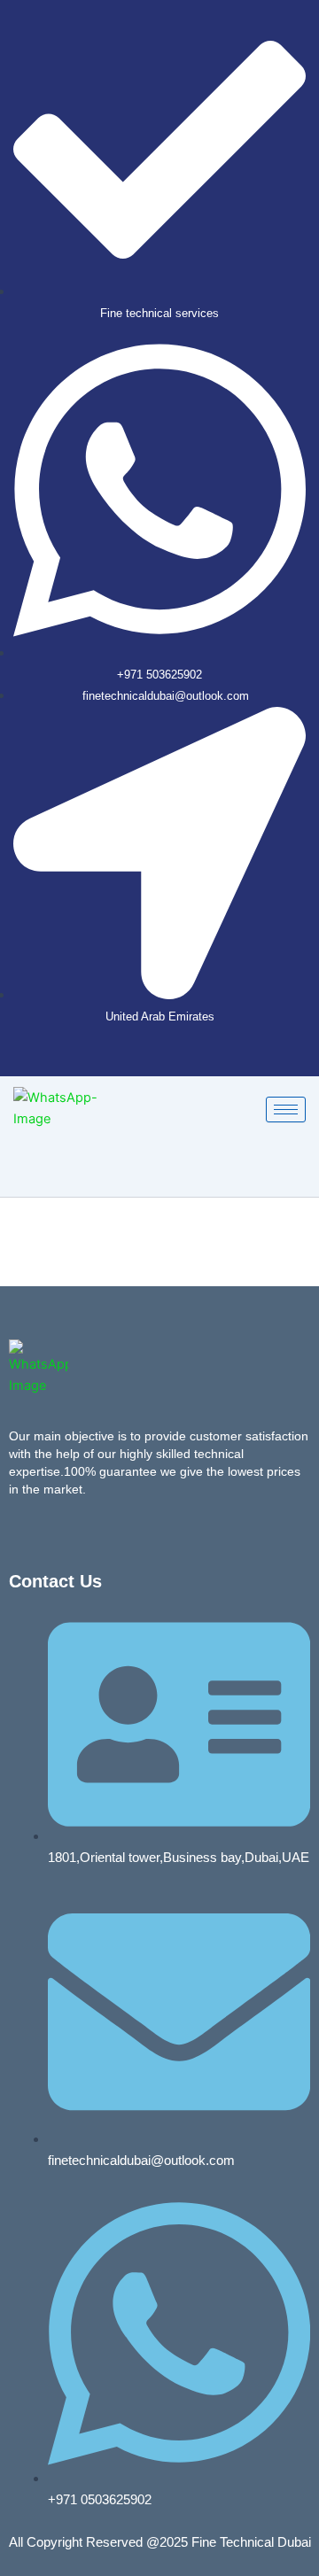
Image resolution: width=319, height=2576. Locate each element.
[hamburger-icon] (286, 1110)
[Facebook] (149, 1059)
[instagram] (179, 1059)
